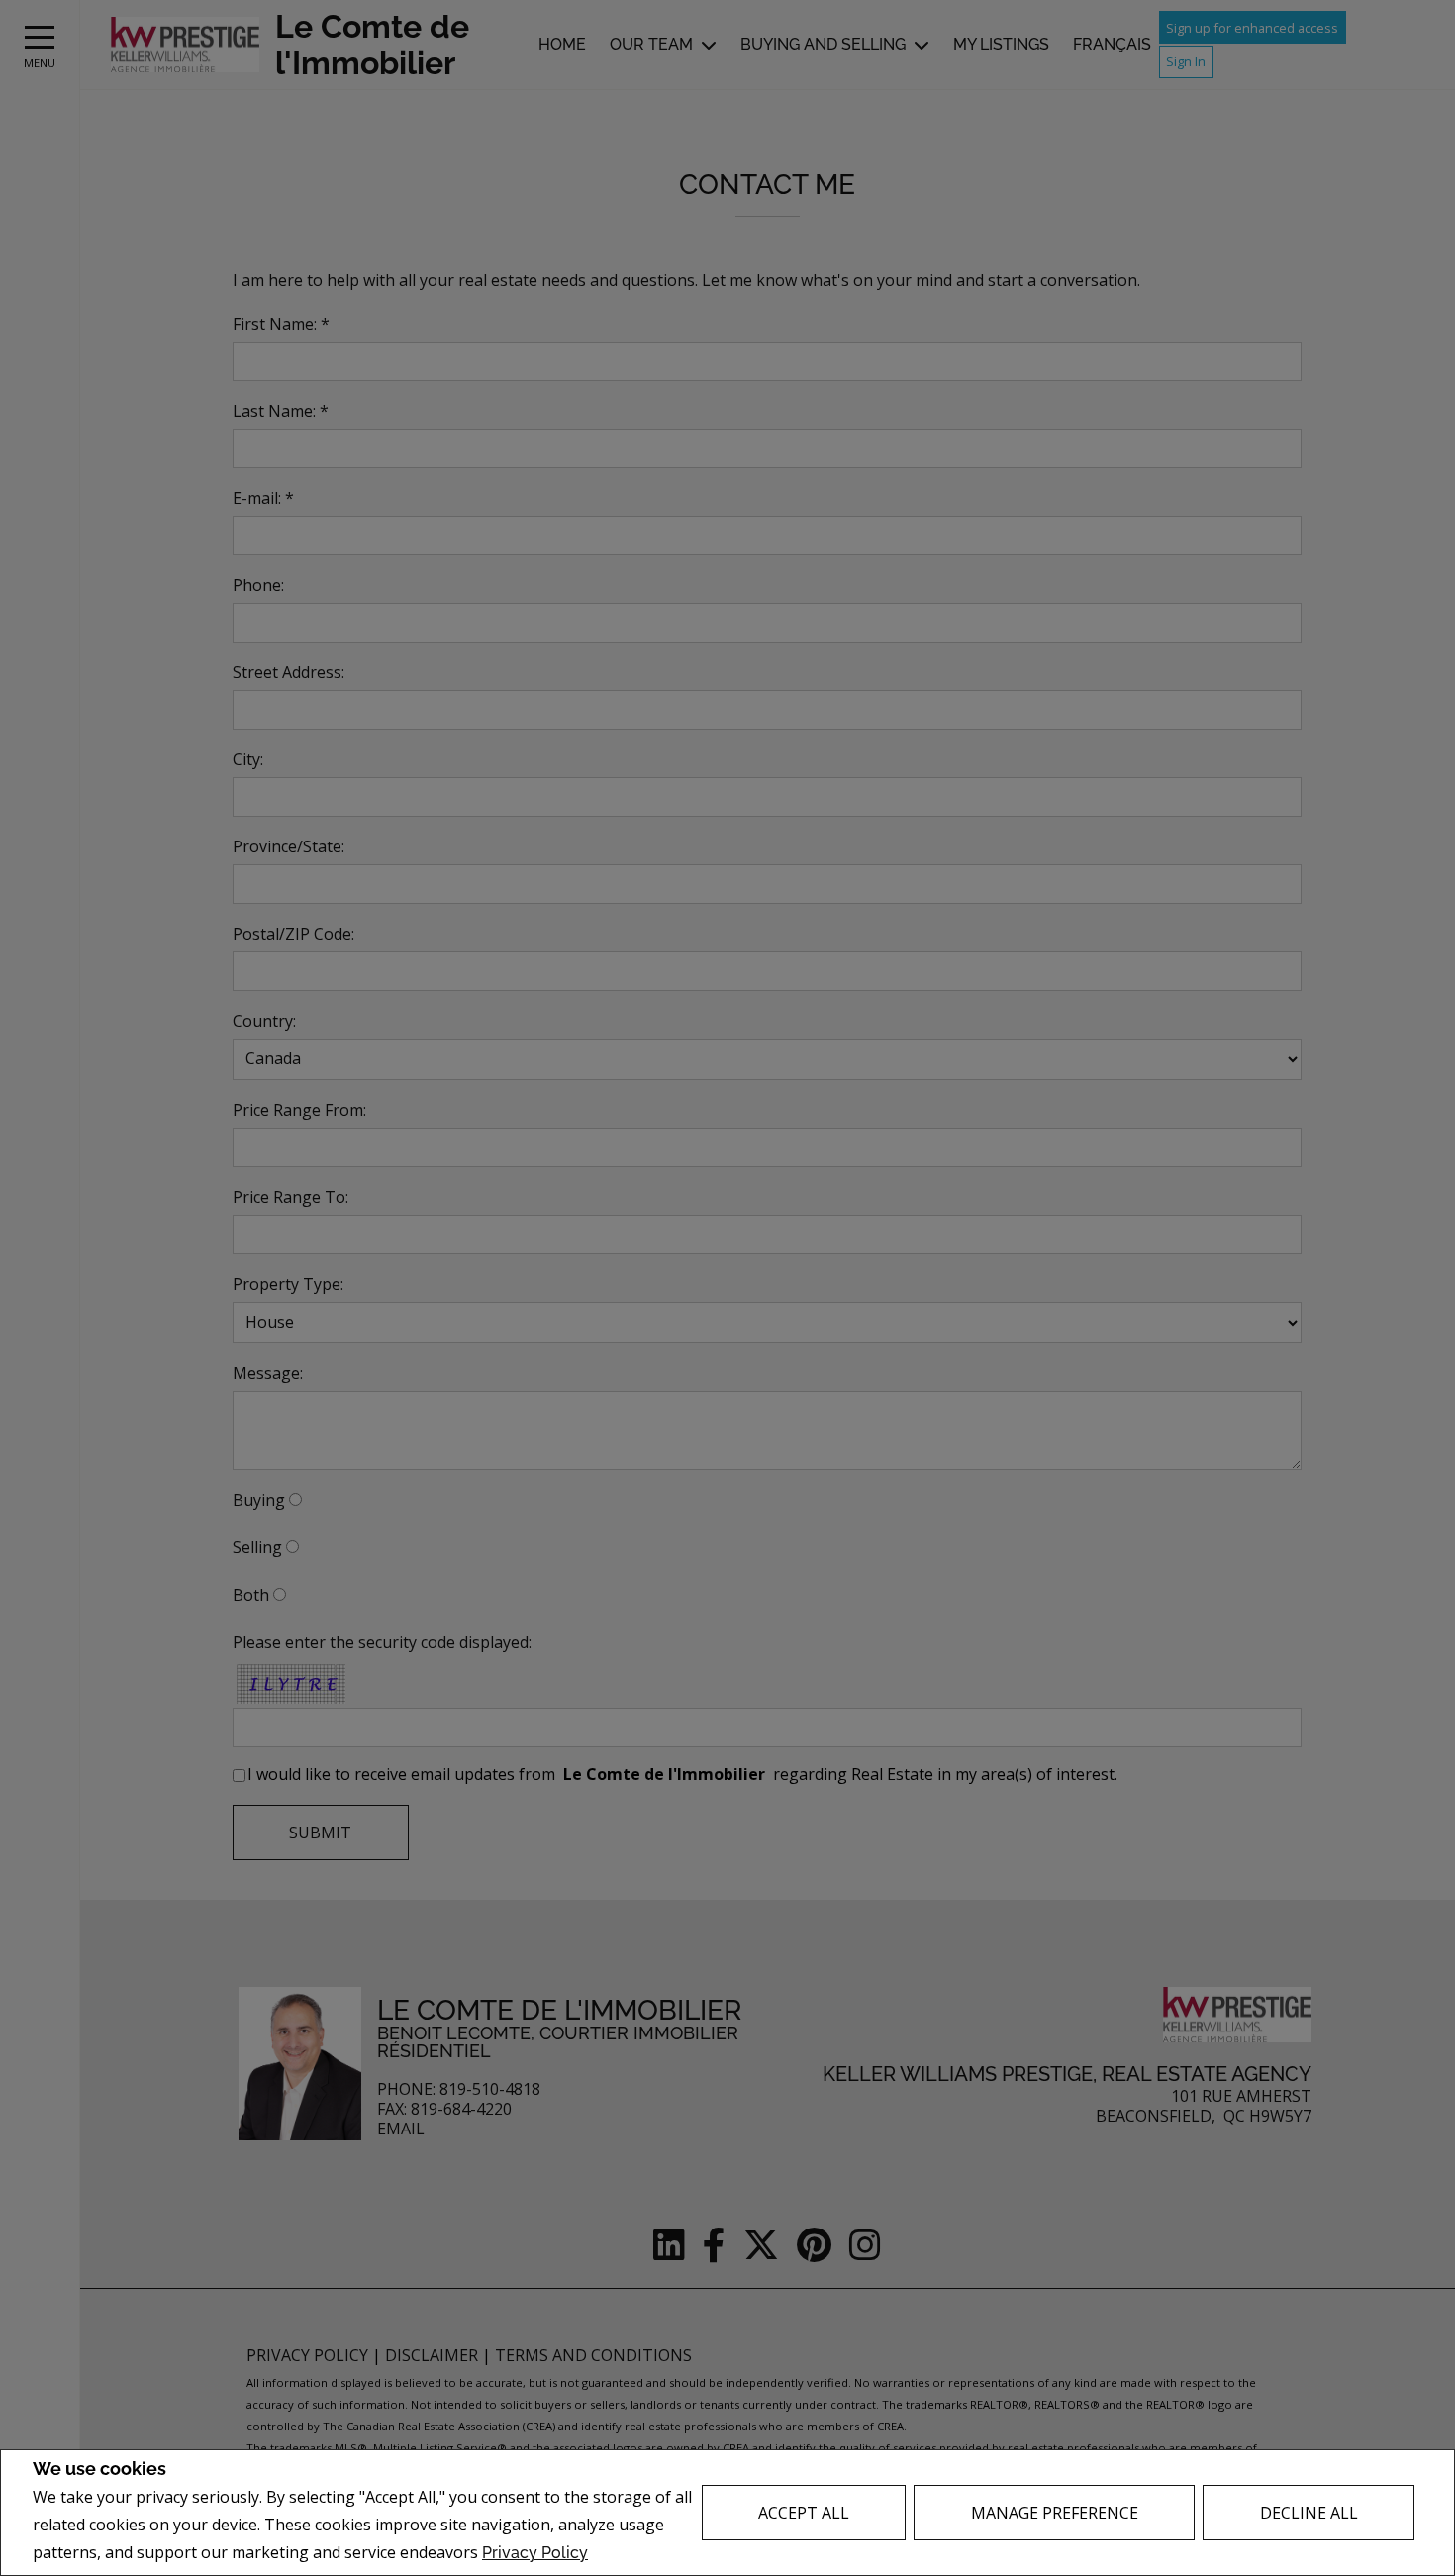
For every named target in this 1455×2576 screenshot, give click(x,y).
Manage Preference (1055, 2513)
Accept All (804, 2513)
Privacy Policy (535, 2553)
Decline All (1309, 2513)
